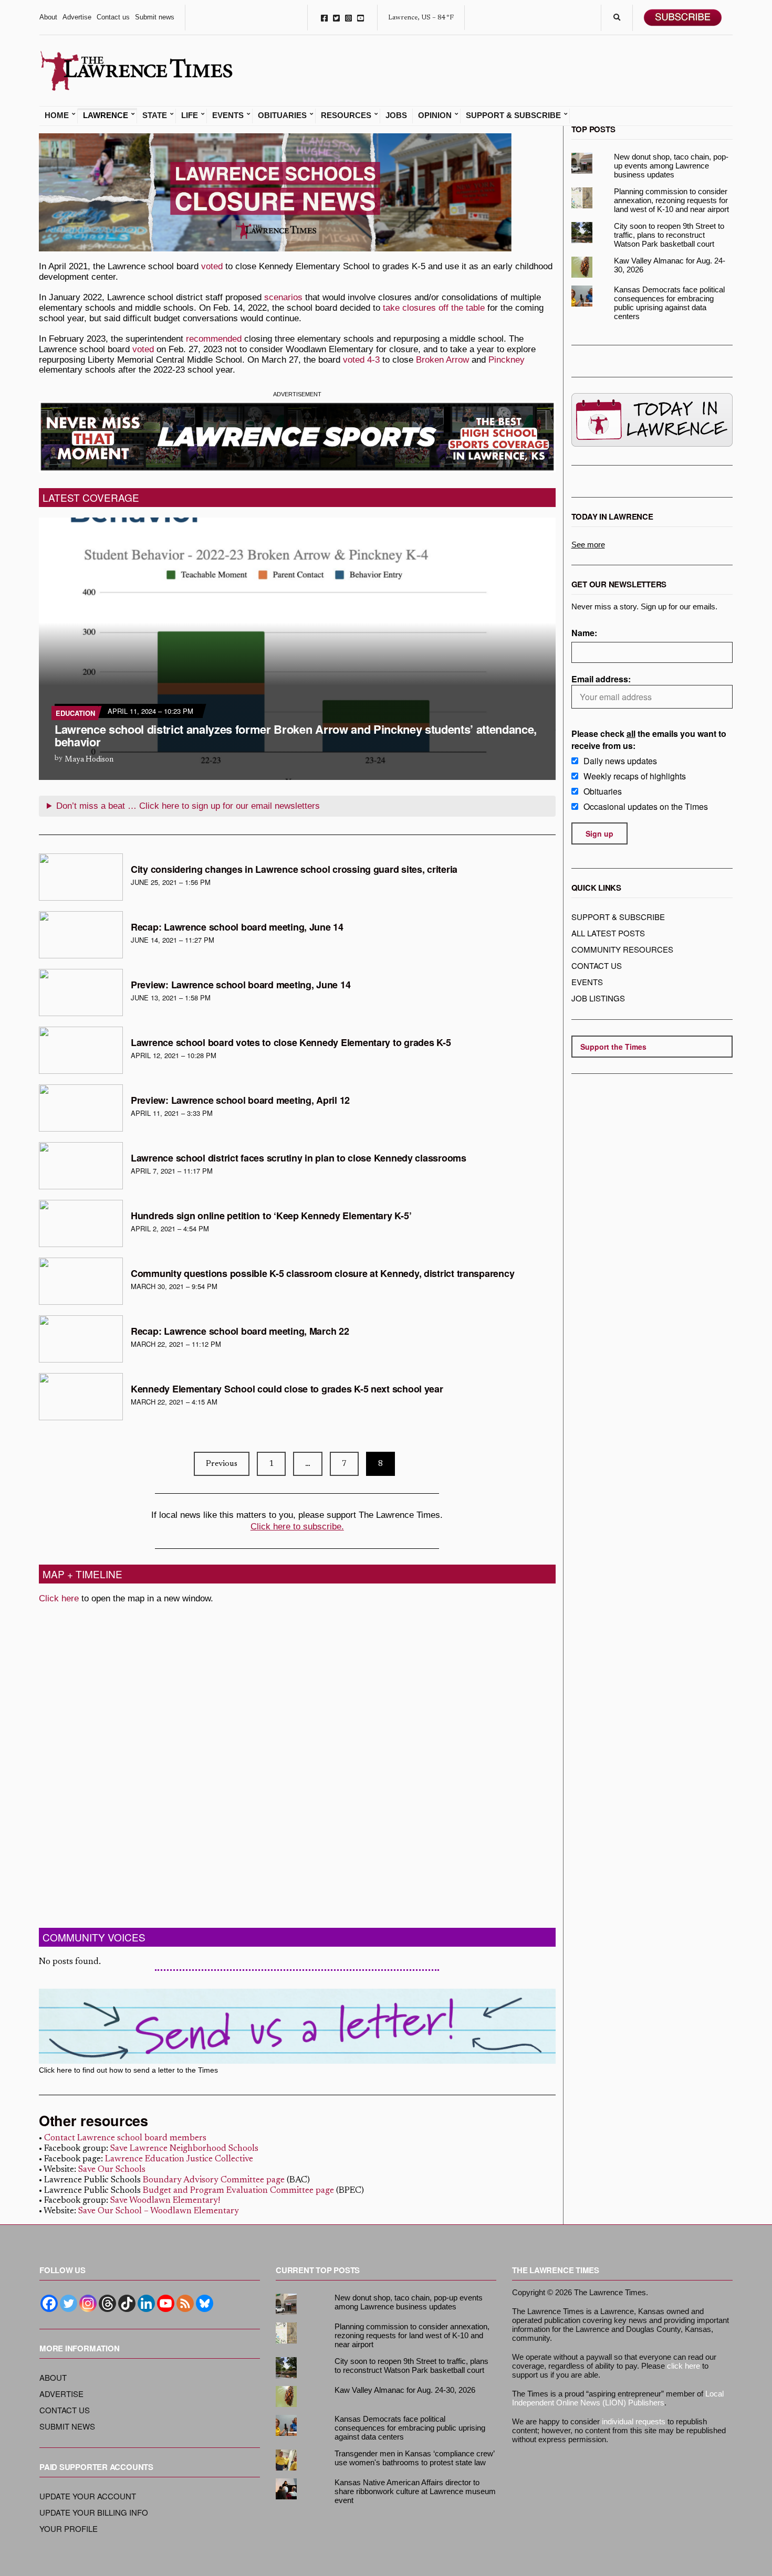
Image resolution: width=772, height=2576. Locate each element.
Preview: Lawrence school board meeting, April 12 (240, 1100)
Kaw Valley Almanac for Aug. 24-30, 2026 (670, 265)
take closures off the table (434, 308)
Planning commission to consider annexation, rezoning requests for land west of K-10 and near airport (671, 200)
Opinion (435, 115)
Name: (584, 633)
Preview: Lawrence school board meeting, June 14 (241, 985)
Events (228, 115)
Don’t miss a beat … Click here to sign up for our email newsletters (188, 806)
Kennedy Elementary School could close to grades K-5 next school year (287, 1389)
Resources (346, 115)
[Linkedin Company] (146, 2303)
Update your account (88, 2496)
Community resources (622, 949)
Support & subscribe (618, 917)
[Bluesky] (205, 2303)
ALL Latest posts (608, 933)
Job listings (598, 998)
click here (684, 2366)
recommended (214, 339)
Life (190, 115)
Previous (222, 1464)
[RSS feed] (185, 2303)
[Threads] (107, 2303)
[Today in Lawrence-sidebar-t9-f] (652, 420)
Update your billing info (94, 2512)
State (155, 115)
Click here (59, 1598)
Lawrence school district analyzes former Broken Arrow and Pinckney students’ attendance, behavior (296, 735)
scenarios (283, 297)
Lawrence (106, 115)
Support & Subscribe (513, 115)
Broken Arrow (442, 360)
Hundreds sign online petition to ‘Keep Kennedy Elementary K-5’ (271, 1216)
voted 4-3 (361, 360)
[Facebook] (49, 2303)
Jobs (396, 115)
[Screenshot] (81, 935)
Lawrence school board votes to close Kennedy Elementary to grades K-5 (291, 1042)
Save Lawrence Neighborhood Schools (184, 2149)
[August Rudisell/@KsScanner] (81, 1050)
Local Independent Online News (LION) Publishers (618, 2398)
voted (212, 266)
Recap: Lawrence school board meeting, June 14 (237, 927)
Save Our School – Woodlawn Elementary (159, 2211)
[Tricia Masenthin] (81, 877)
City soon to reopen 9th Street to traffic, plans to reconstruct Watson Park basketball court (669, 235)
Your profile (69, 2529)
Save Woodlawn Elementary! (165, 2201)
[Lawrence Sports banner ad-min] (297, 436)
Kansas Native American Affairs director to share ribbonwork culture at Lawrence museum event (415, 2491)
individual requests (634, 2421)
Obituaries (282, 115)
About (48, 17)
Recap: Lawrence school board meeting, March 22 (240, 1331)
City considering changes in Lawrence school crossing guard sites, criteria (294, 869)
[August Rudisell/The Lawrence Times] (81, 993)
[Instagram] (88, 2303)
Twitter (336, 18)
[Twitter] (69, 2303)
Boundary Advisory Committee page (214, 2181)
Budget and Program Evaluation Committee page (238, 2191)
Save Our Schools (112, 2170)
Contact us (113, 17)
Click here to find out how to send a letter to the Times (128, 2070)
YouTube (361, 18)
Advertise (77, 17)
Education (75, 713)
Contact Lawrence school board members (125, 2139)
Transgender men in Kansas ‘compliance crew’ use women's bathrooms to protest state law (414, 2458)
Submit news (155, 17)
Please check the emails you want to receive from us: (649, 740)
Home (57, 115)
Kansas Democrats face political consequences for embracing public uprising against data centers (669, 303)
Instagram (348, 18)
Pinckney (507, 360)
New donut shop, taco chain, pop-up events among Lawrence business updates (671, 166)
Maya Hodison (89, 760)
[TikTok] (127, 2303)
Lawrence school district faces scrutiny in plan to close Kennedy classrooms (299, 1158)
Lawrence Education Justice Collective (179, 2160)
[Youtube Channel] (166, 2303)
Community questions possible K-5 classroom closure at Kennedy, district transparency (322, 1273)
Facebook (324, 18)
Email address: (601, 679)
